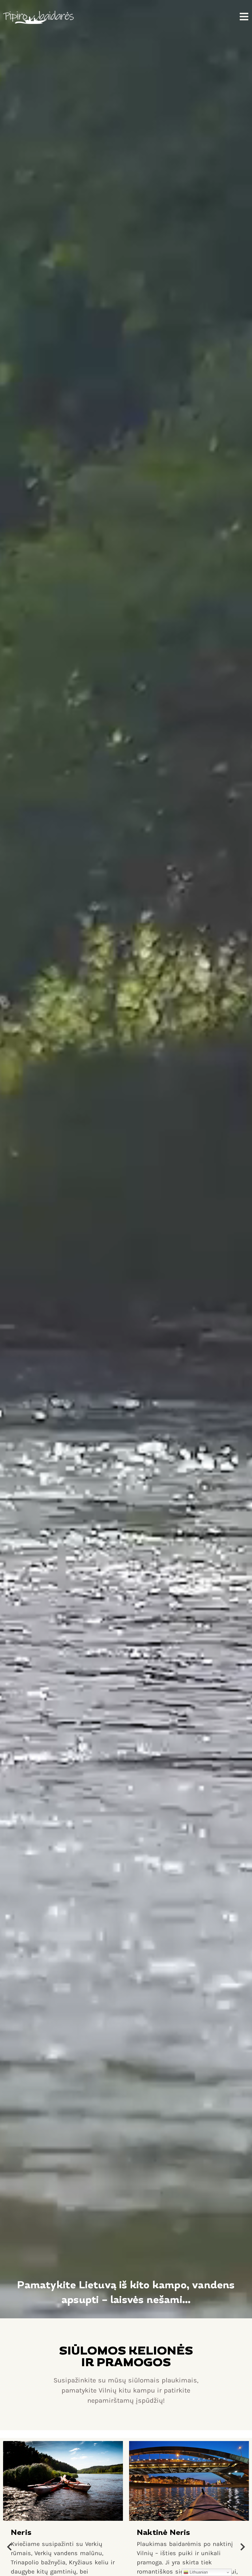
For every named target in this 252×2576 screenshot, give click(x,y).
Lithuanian (198, 2572)
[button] (10, 2547)
